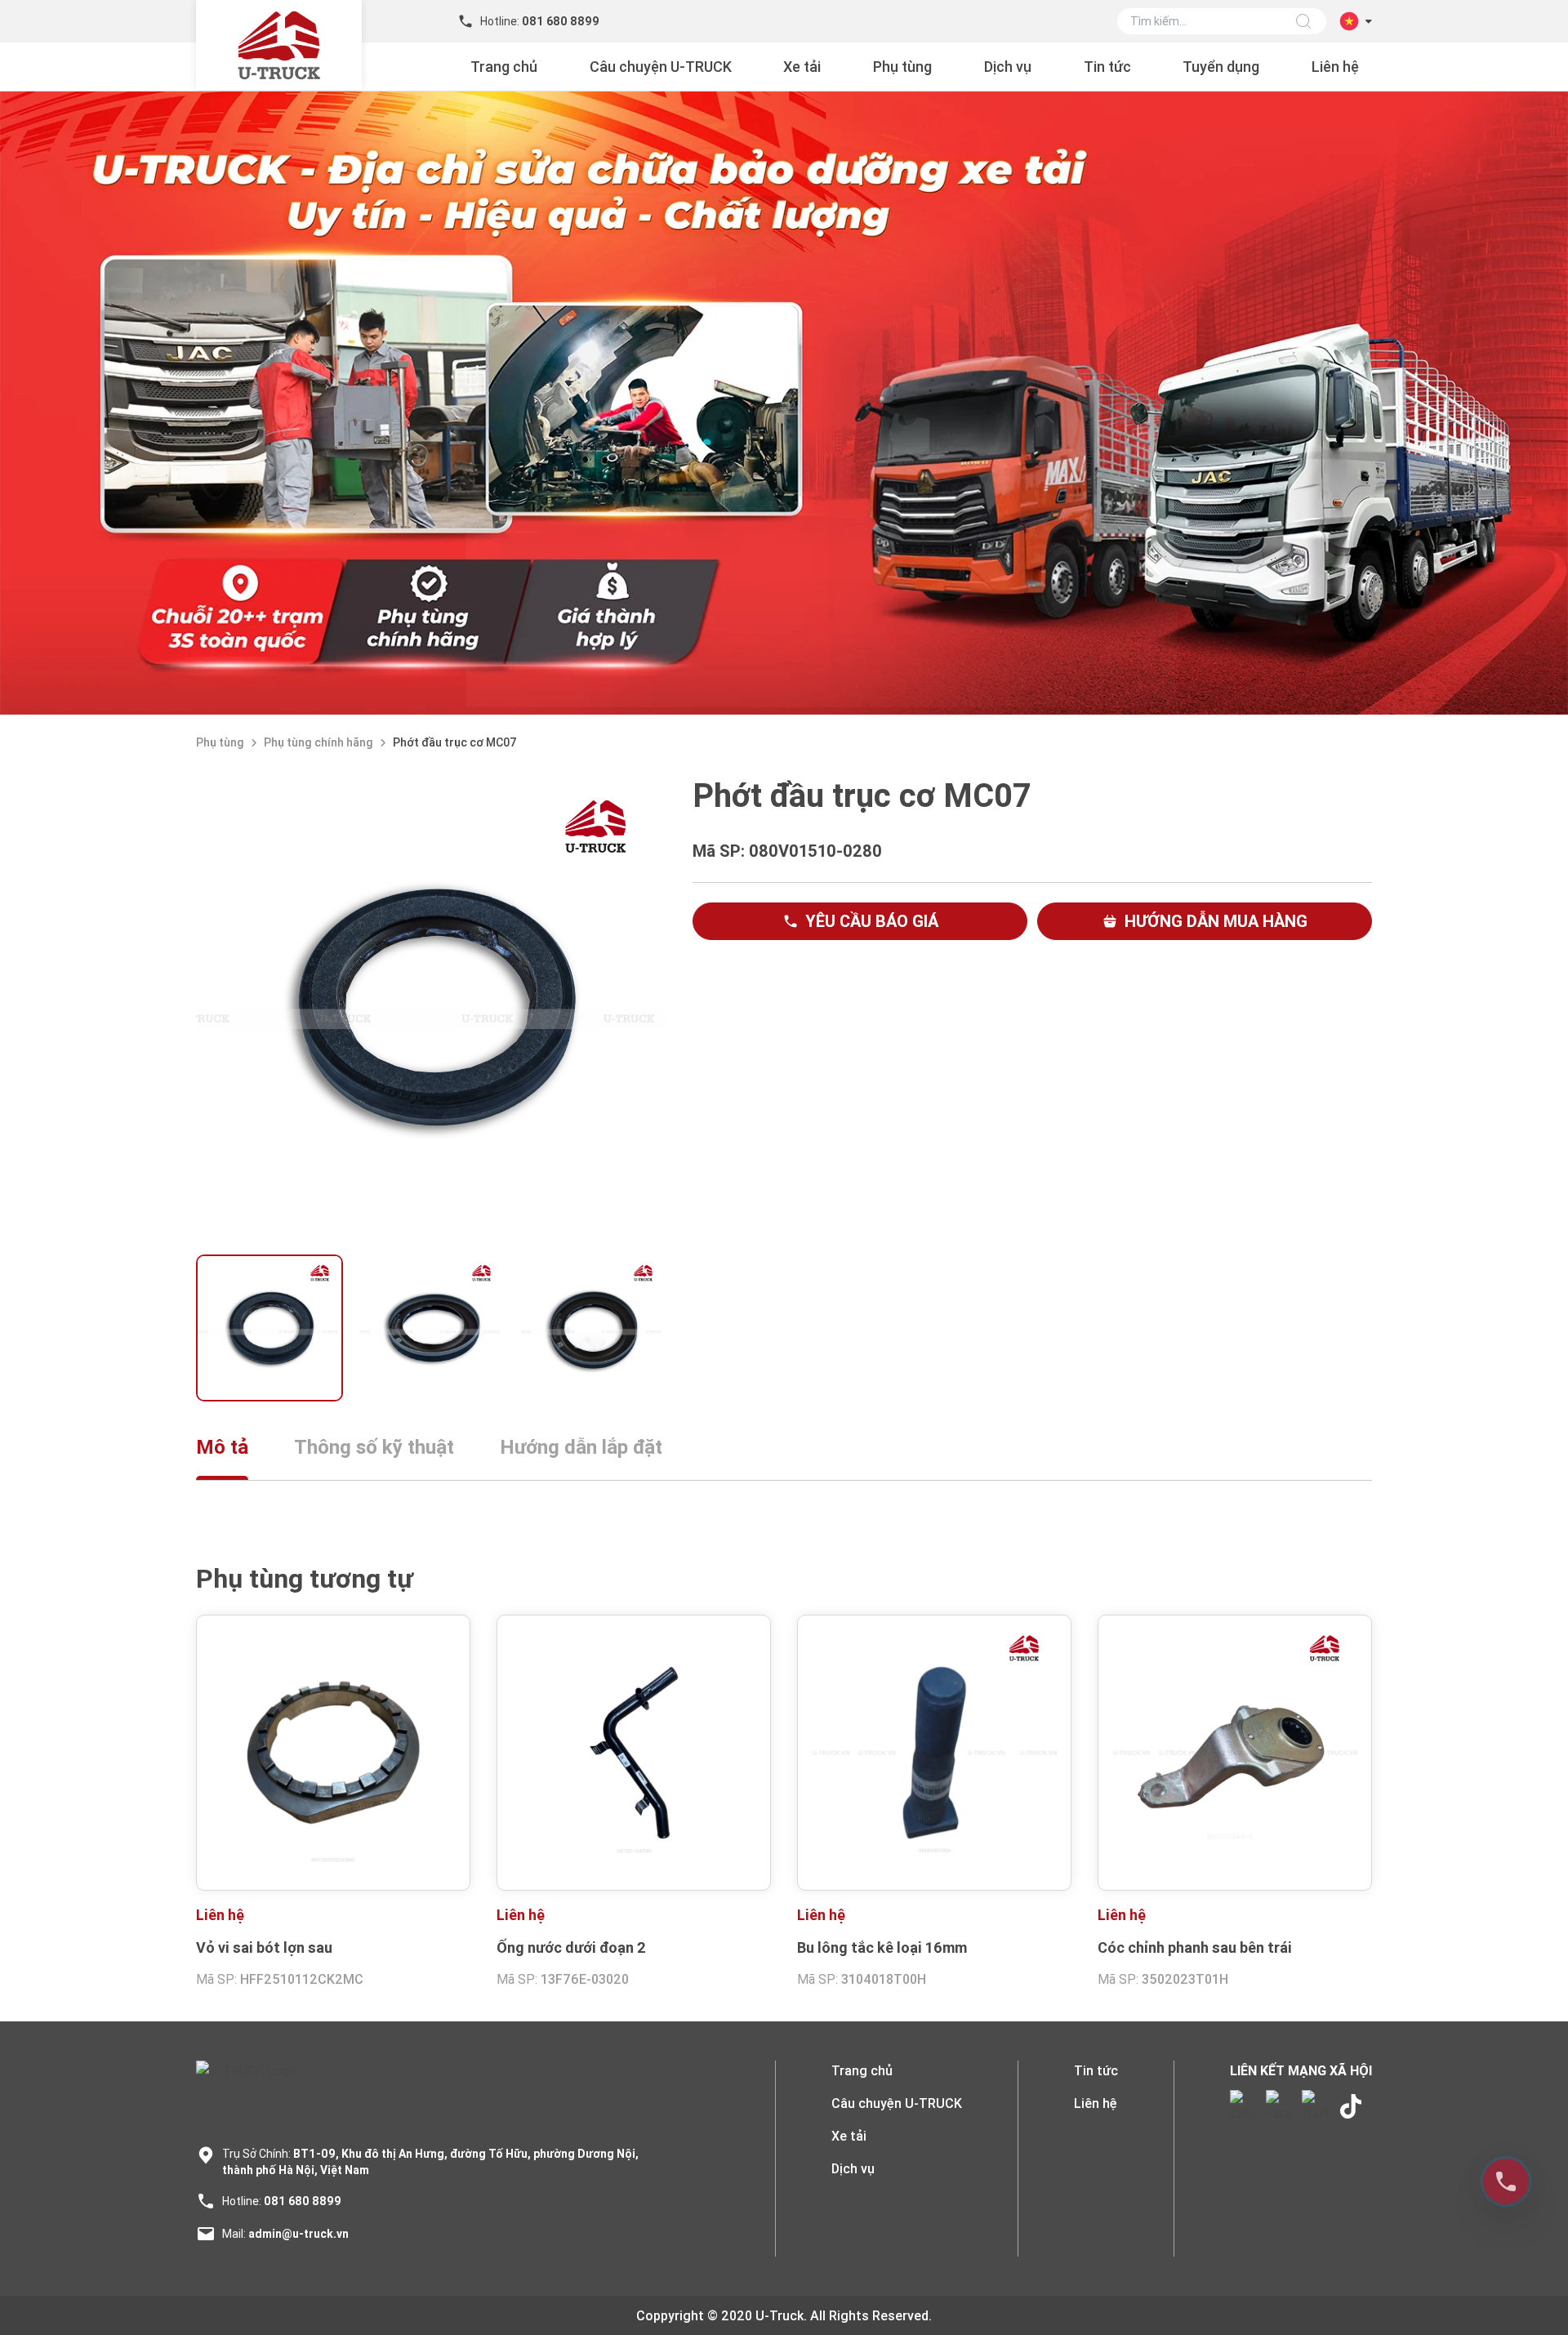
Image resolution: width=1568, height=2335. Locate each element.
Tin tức (1107, 67)
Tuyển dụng (1221, 67)
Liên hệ (1335, 67)
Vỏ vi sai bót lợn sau (264, 1947)
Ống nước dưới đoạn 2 (571, 1947)
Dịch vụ (1008, 67)
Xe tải (802, 67)
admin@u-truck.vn (298, 2234)
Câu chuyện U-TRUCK (661, 67)
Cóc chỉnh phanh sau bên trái (1195, 1947)
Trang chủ (504, 67)
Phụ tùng (902, 67)
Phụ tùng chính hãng (318, 742)
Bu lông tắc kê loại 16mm (882, 1947)
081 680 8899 (303, 2201)
